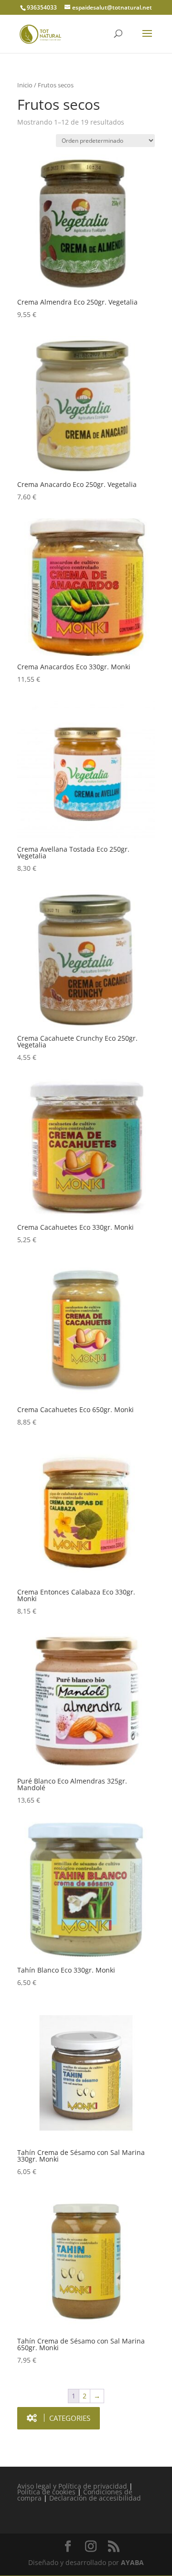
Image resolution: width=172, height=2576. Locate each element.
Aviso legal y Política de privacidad (72, 2486)
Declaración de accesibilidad (95, 2498)
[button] (59, 2418)
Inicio (25, 85)
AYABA (132, 2562)
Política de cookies (46, 2492)
